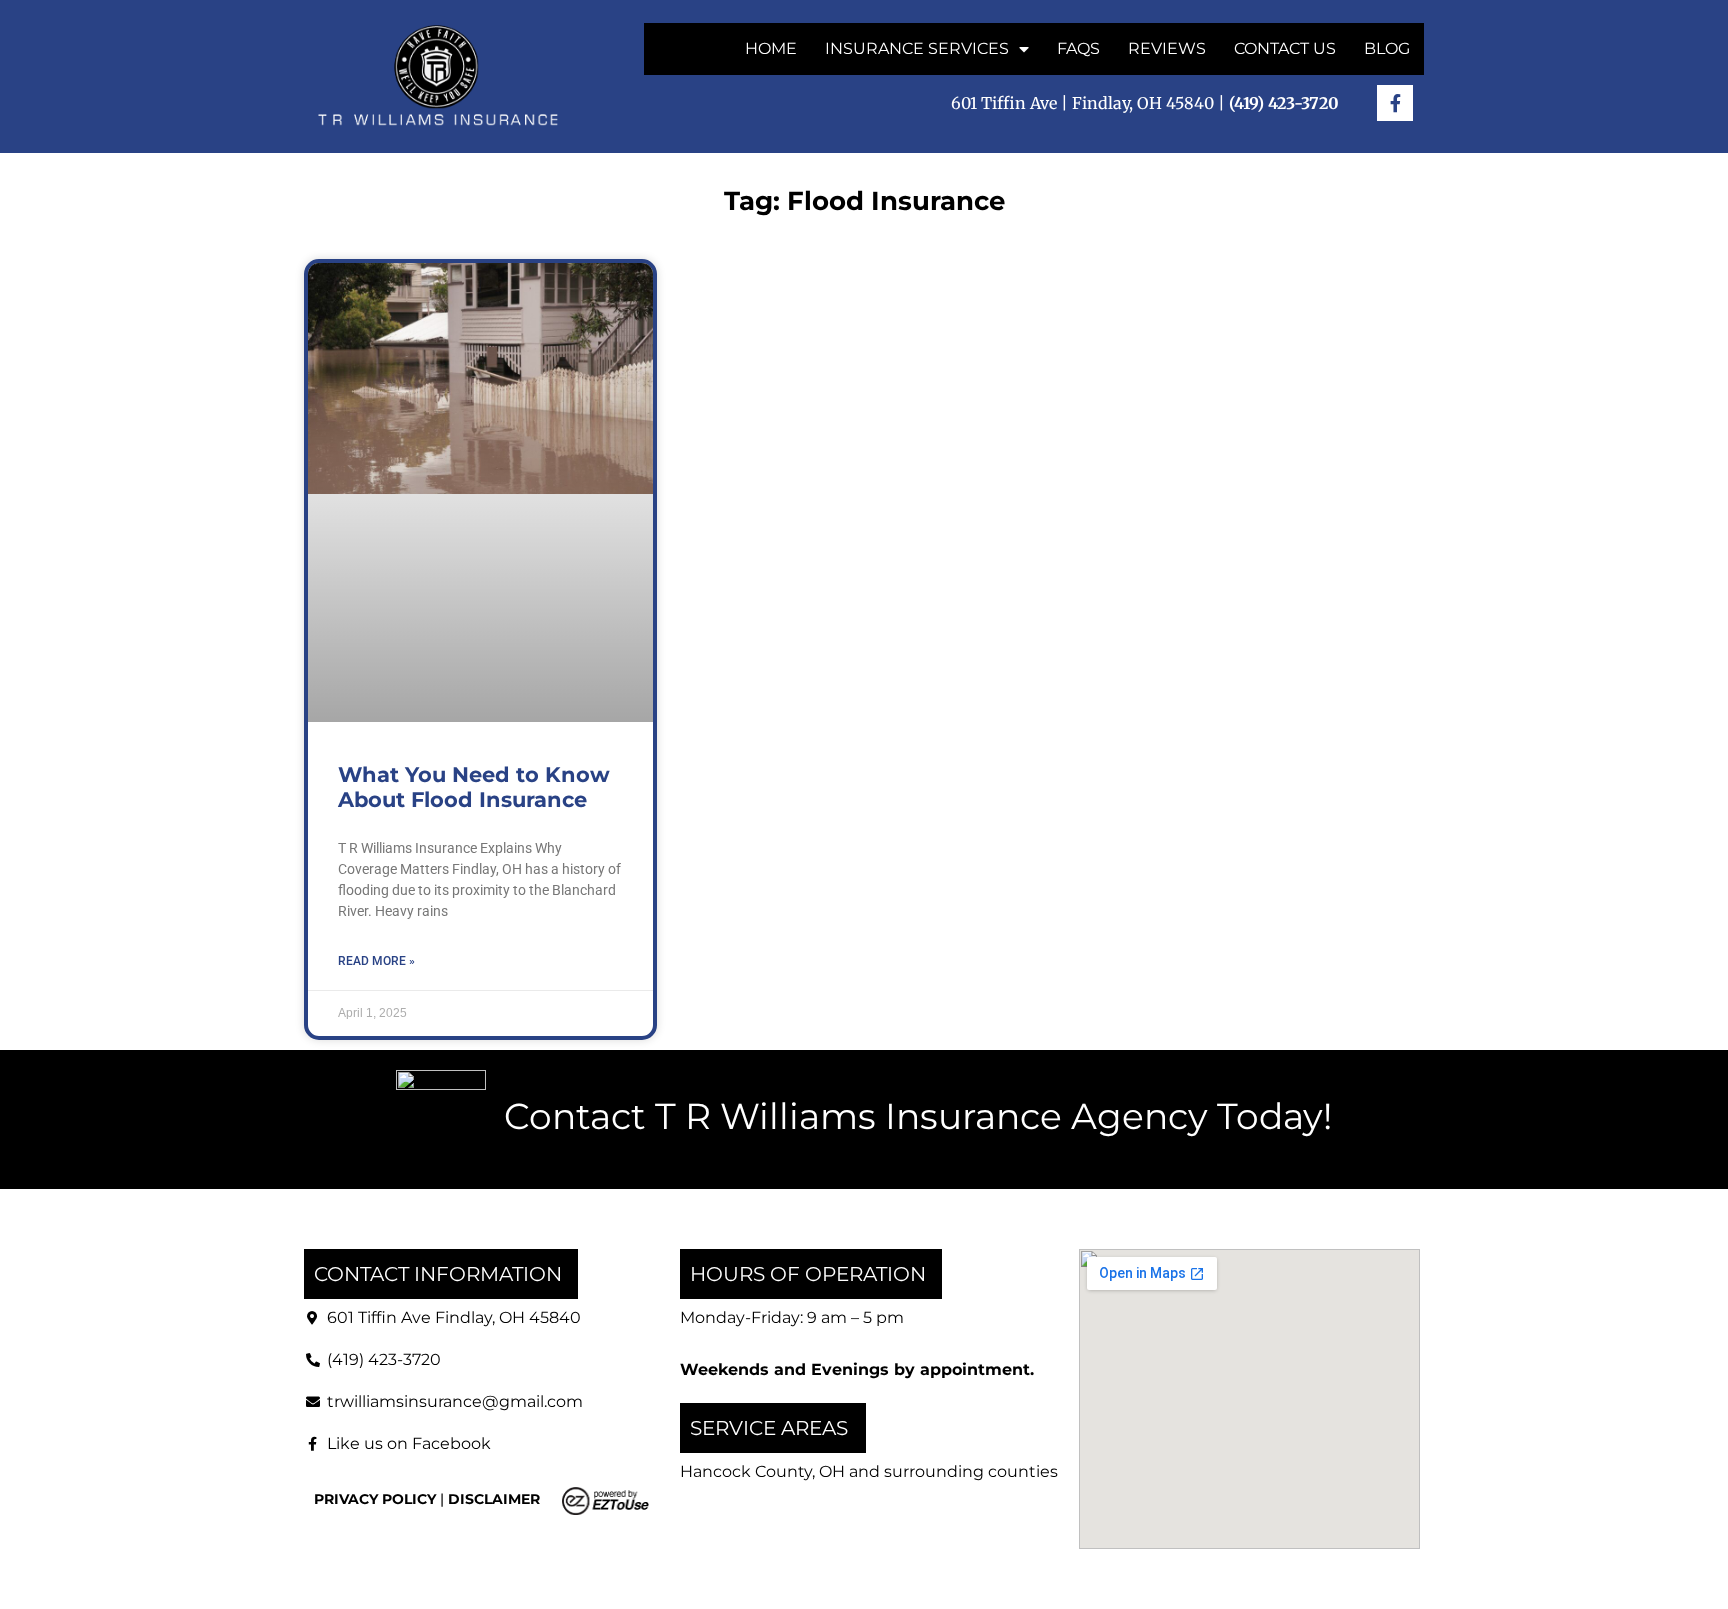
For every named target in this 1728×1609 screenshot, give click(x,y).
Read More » (376, 961)
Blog (1387, 48)
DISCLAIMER (494, 1499)
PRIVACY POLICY (375, 1499)
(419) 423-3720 (384, 1359)
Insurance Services (917, 48)
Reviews (1167, 48)
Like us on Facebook (409, 1443)
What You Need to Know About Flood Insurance (474, 787)
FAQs (1078, 48)
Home (771, 48)
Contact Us (1285, 48)
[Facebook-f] (1395, 103)
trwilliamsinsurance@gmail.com (455, 1401)
